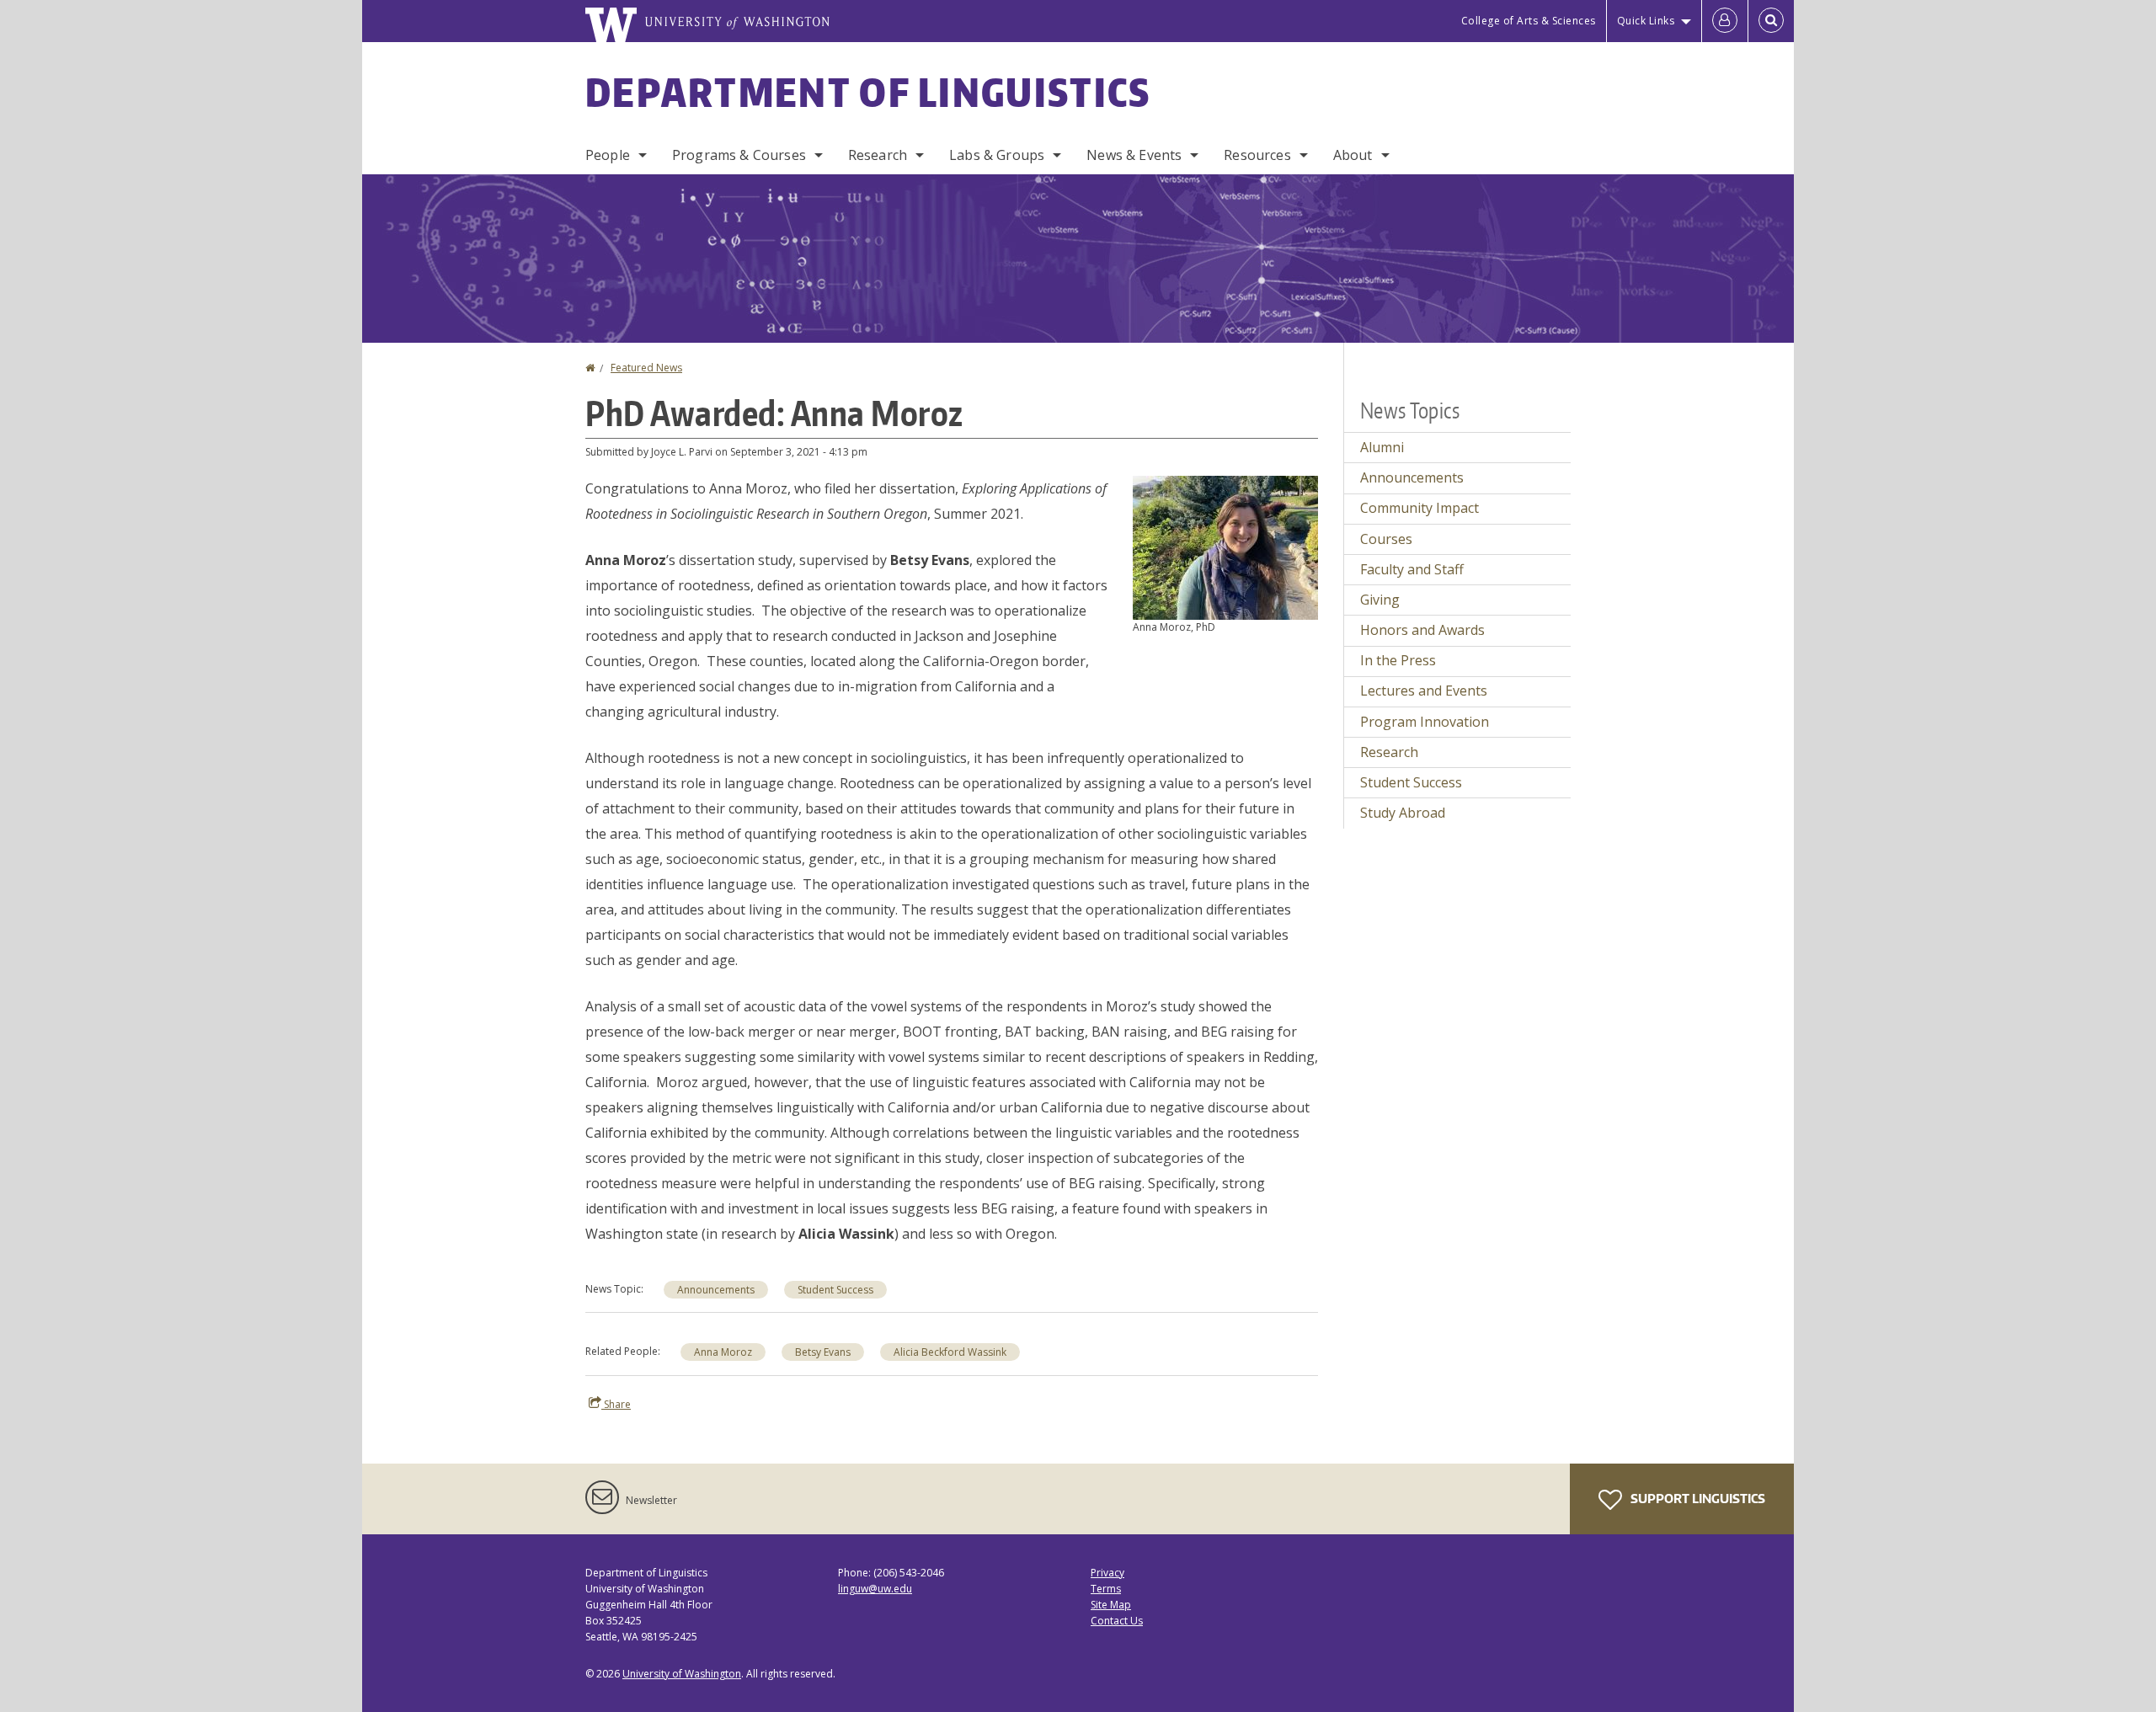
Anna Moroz (723, 1352)
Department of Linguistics (868, 92)
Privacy (1107, 1573)
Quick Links (1646, 21)
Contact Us (1117, 1621)
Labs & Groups (997, 155)
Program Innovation (1425, 722)
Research (878, 155)
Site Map (1111, 1605)
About (1353, 155)
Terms (1106, 1589)
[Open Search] (1771, 21)
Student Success (835, 1290)
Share (616, 1404)
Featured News (646, 368)
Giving (1380, 600)
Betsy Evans (823, 1352)
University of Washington (682, 1674)
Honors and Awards (1422, 630)
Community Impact (1420, 508)
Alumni (1382, 447)
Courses (1386, 539)
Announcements (716, 1290)
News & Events (1134, 155)
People (608, 155)
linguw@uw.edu (875, 1589)
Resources (1257, 155)
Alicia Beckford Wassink (950, 1352)
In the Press (1398, 660)
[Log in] (1725, 21)
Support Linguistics (1697, 1499)
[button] (1225, 547)
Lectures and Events (1424, 691)
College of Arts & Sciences (1529, 21)
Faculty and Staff (1412, 569)
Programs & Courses (739, 155)
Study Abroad (1403, 813)
